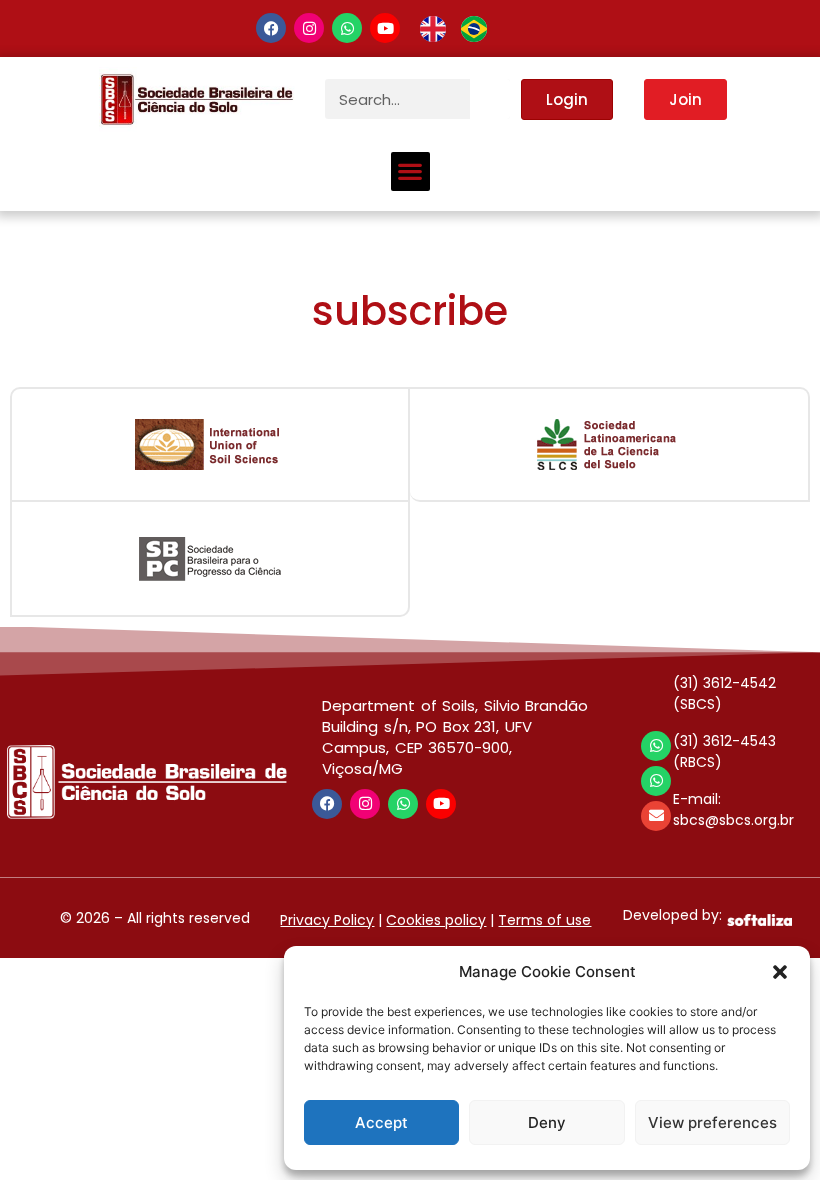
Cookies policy (436, 920)
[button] (780, 972)
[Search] (490, 99)
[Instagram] (309, 28)
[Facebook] (271, 28)
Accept (381, 1122)
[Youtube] (385, 28)
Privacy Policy (327, 920)
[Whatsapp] (347, 28)
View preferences (712, 1122)
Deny (547, 1122)
